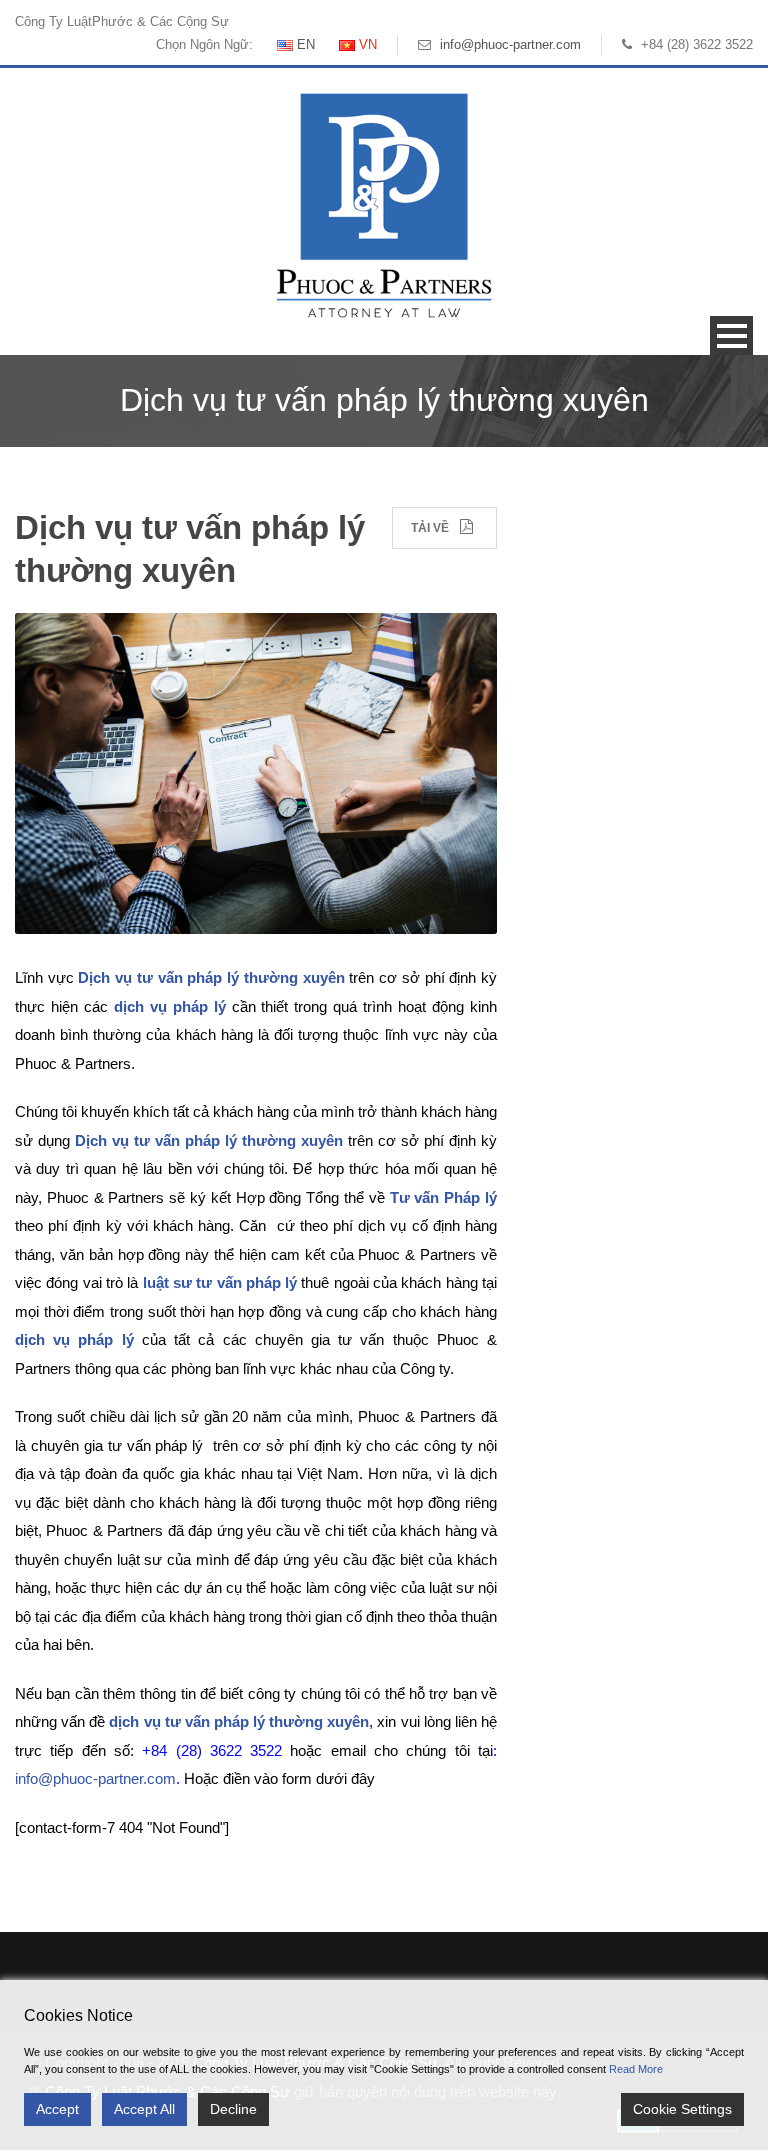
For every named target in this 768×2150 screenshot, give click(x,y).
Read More (636, 2069)
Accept (57, 2109)
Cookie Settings (682, 2109)
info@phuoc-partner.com (510, 44)
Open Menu (731, 335)
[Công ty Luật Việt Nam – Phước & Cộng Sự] (384, 204)
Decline (233, 2109)
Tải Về (430, 528)
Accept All (144, 2109)
